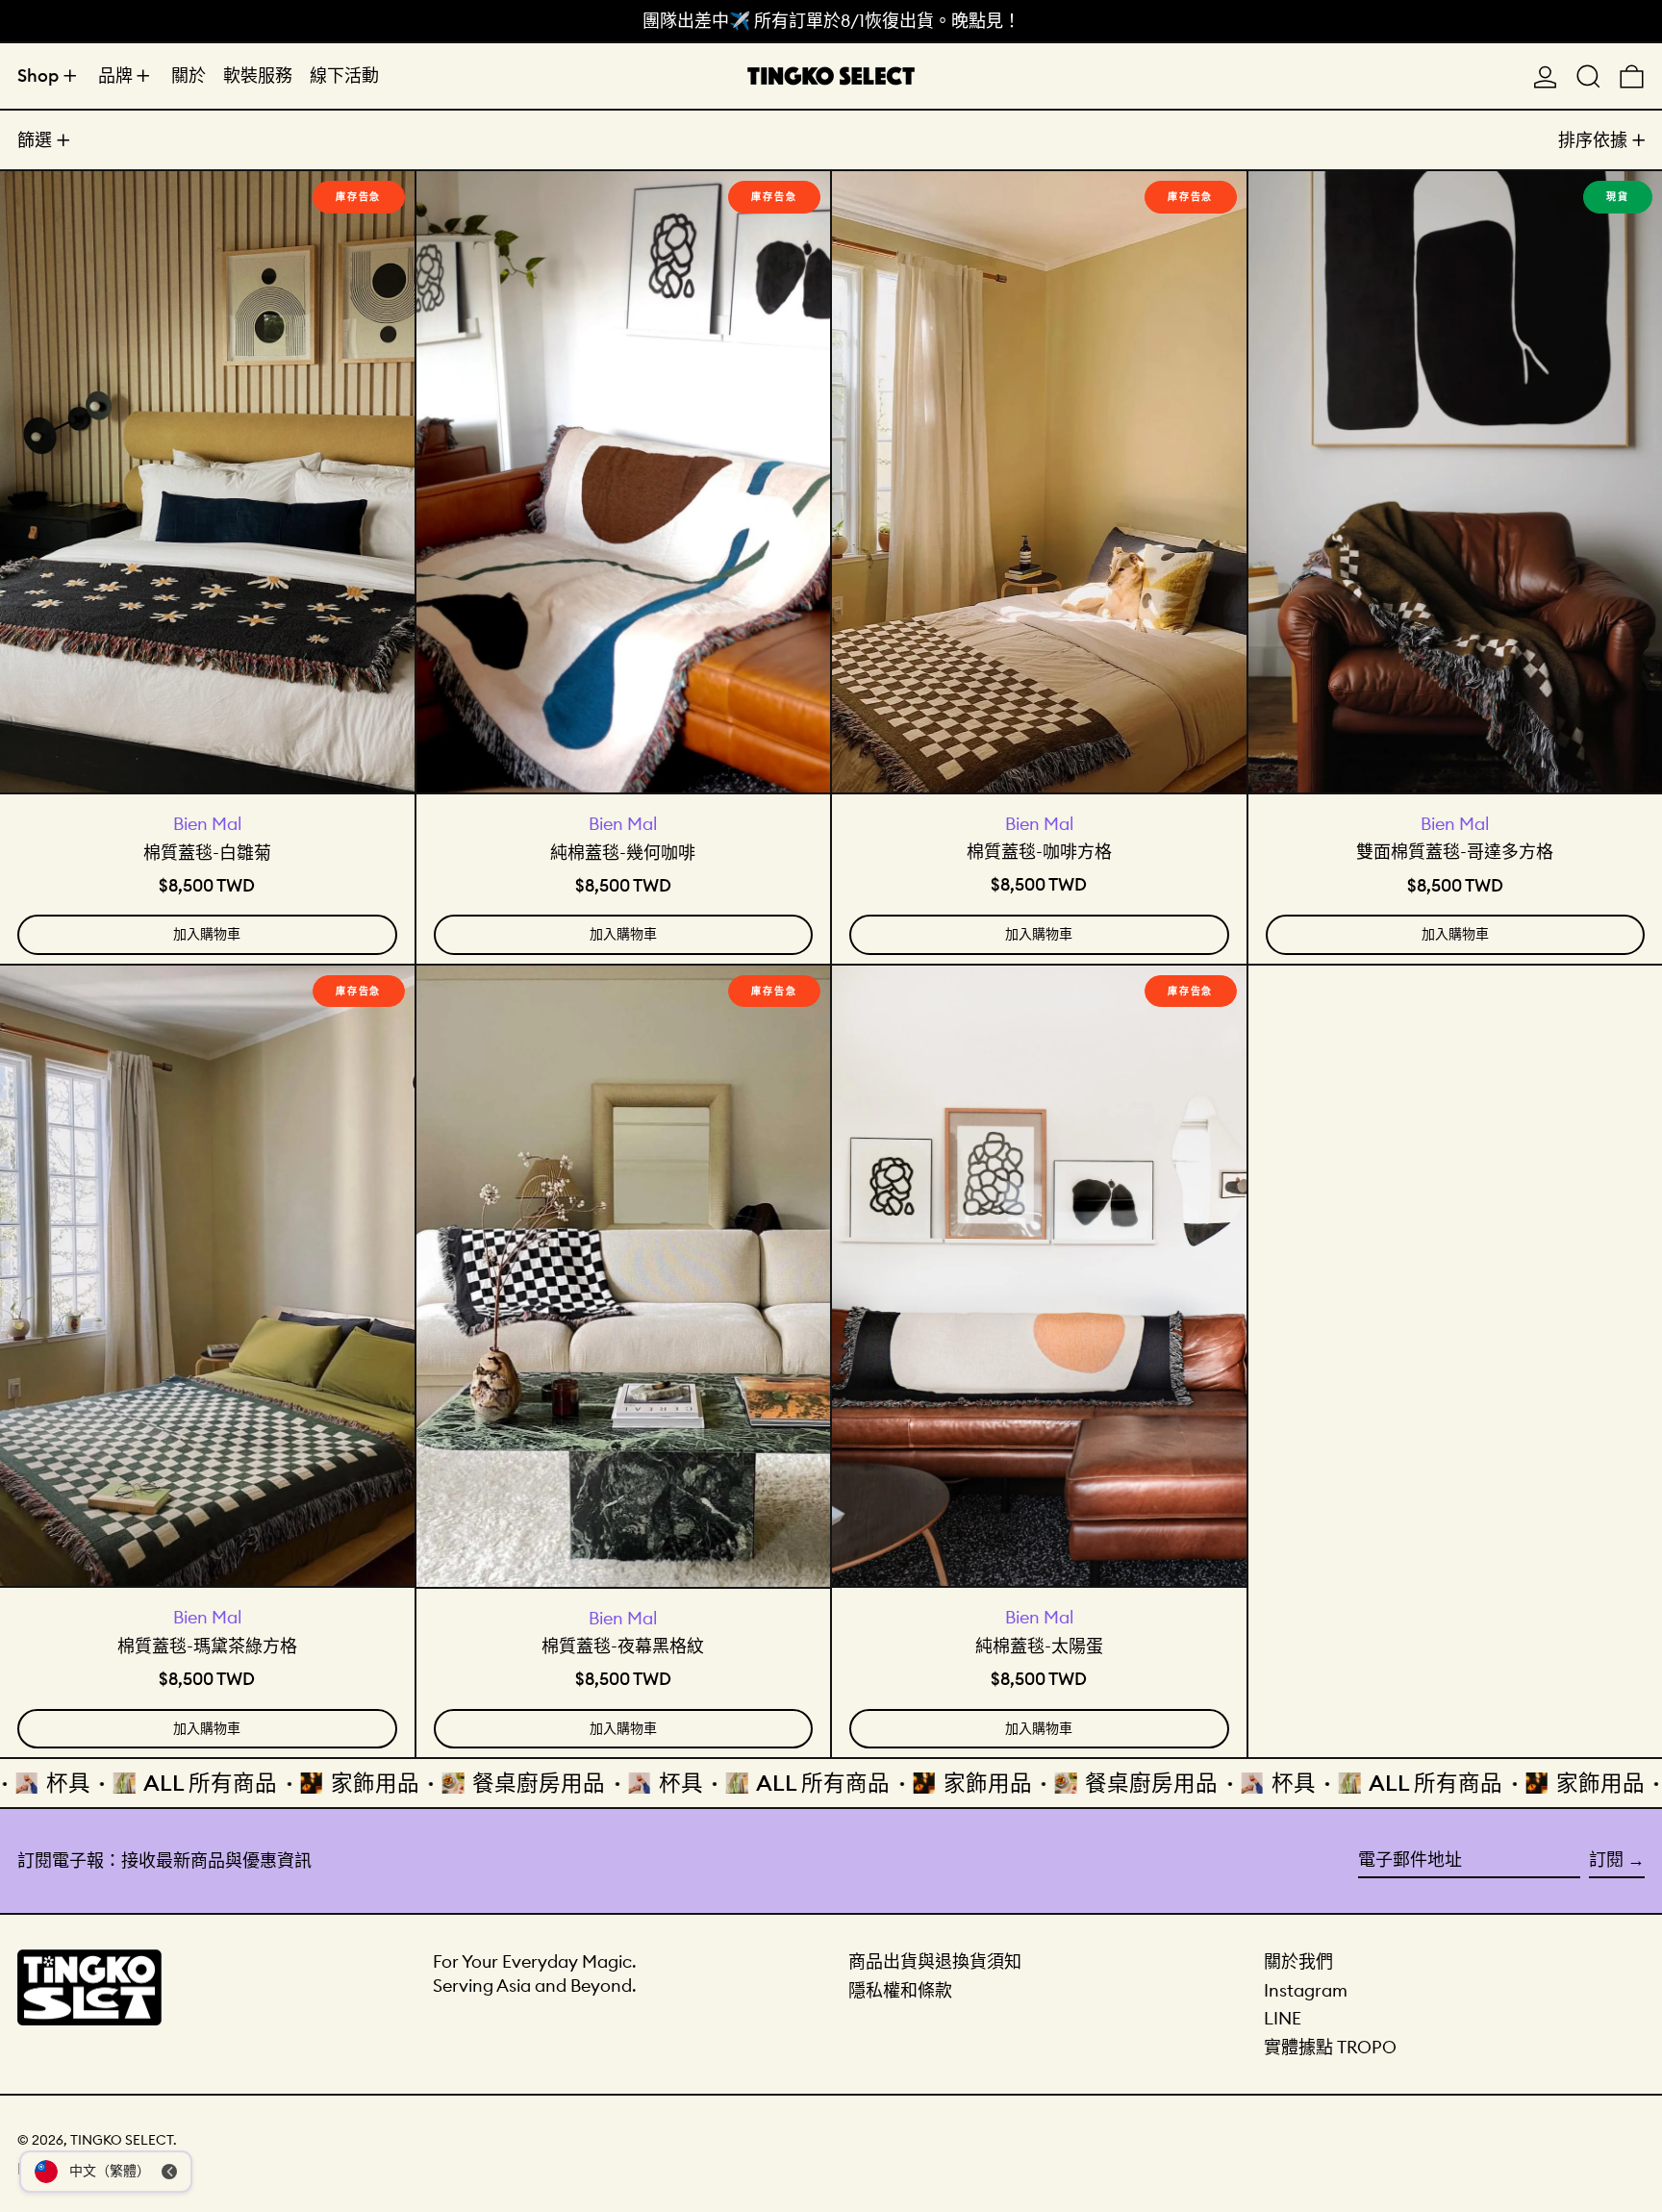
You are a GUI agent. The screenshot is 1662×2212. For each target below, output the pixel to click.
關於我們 (1298, 1961)
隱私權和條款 (900, 1990)
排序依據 (1593, 140)
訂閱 (1606, 1860)
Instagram (1306, 1990)
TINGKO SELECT (122, 2140)
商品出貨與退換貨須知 (935, 1961)
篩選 (35, 140)
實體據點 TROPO (1330, 2047)
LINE (1283, 2018)
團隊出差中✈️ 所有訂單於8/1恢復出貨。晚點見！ (831, 21)
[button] (1588, 76)
